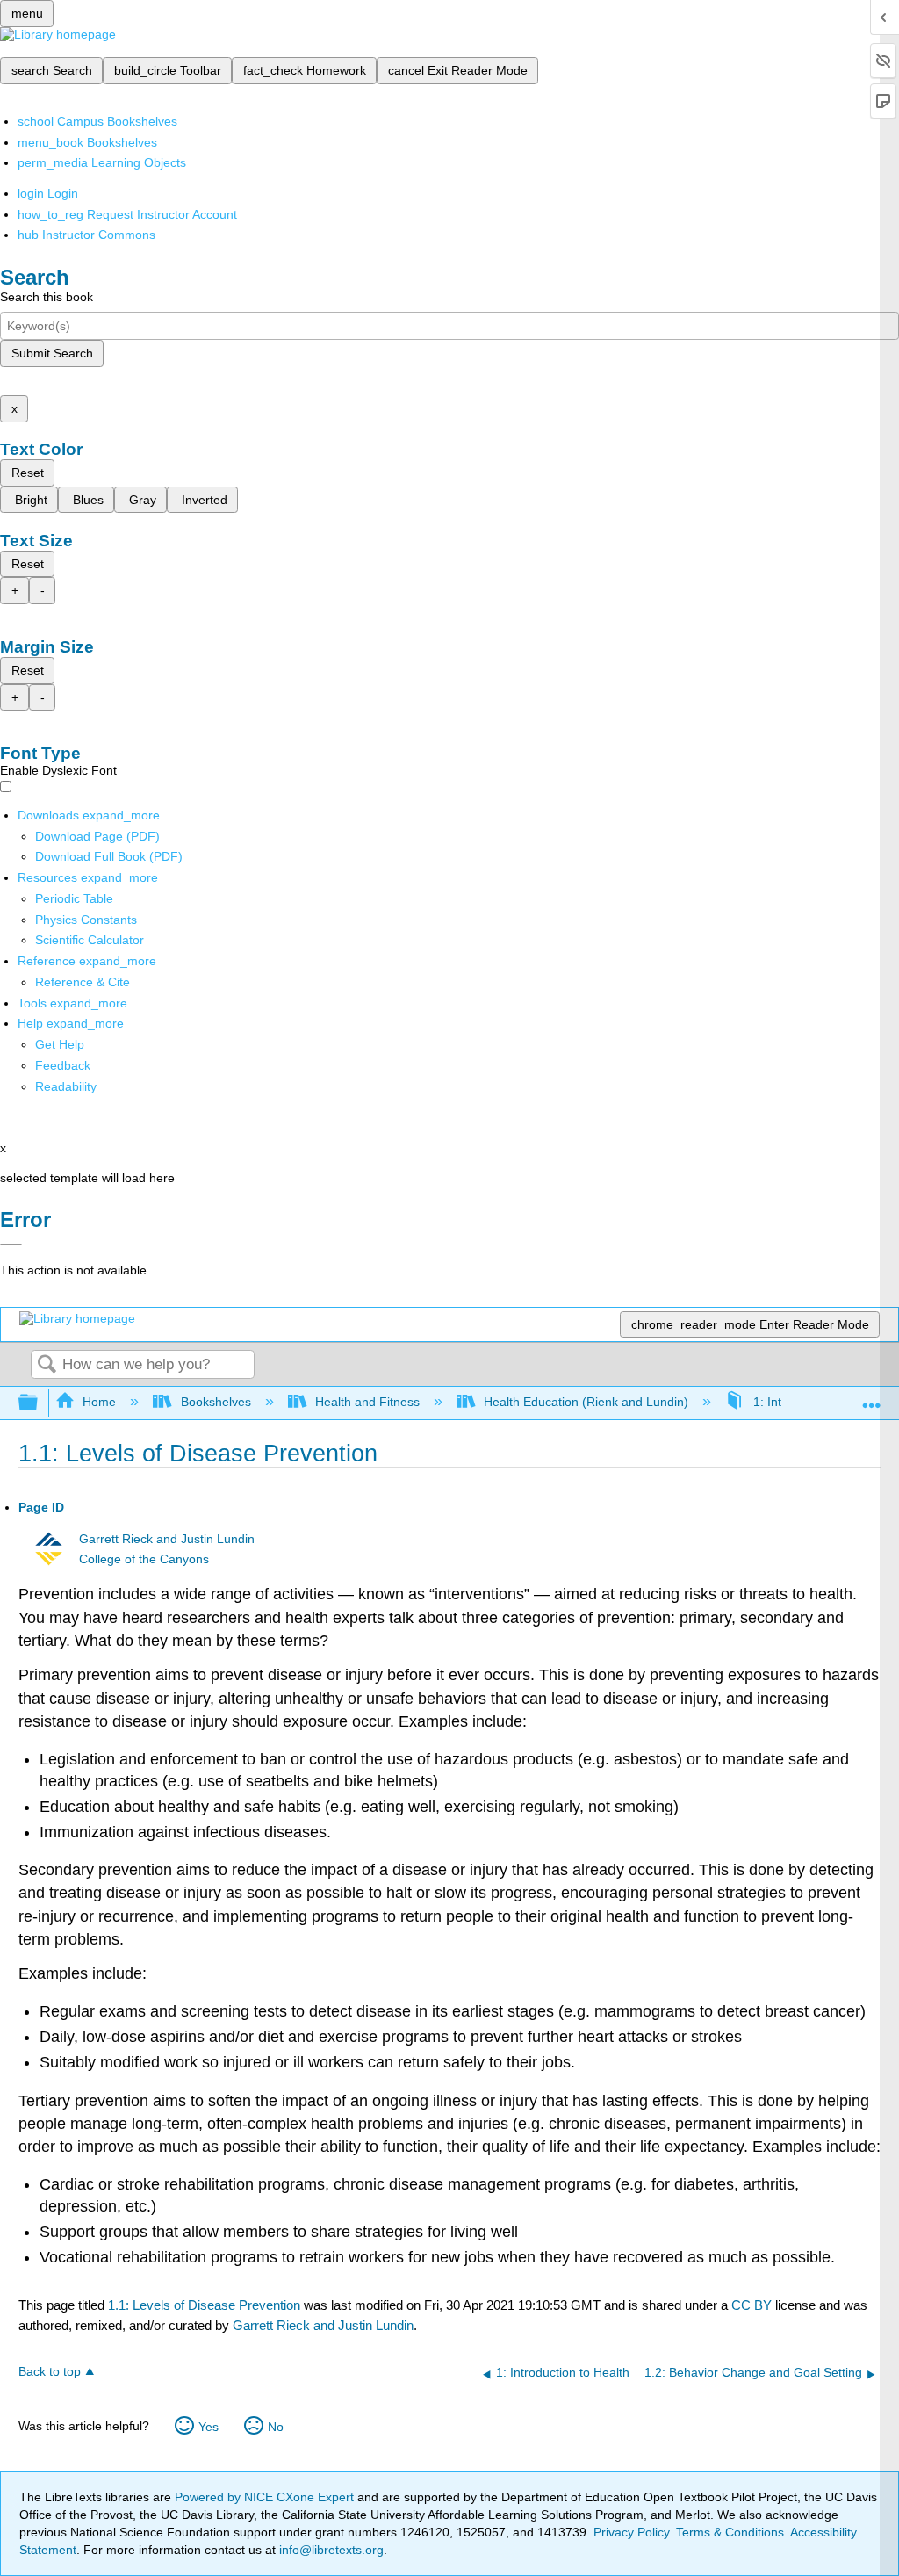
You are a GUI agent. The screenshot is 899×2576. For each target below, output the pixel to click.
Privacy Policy (631, 2532)
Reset (28, 473)
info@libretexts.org (330, 2550)
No (276, 2427)
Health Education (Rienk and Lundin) (586, 1402)
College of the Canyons (144, 1559)
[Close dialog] (11, 1245)
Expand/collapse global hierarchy (40, 1403)
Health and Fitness (367, 1402)
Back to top (50, 2372)
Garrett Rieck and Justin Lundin (167, 1539)
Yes (209, 2427)
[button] (63, 1065)
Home (99, 1402)
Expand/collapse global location (872, 1398)
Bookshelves (216, 1402)
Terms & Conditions (730, 2532)
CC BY (753, 2305)
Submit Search (52, 353)
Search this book (47, 297)
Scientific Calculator (90, 940)
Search (47, 1365)
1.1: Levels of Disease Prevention (204, 2305)
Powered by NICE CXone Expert (266, 2497)
